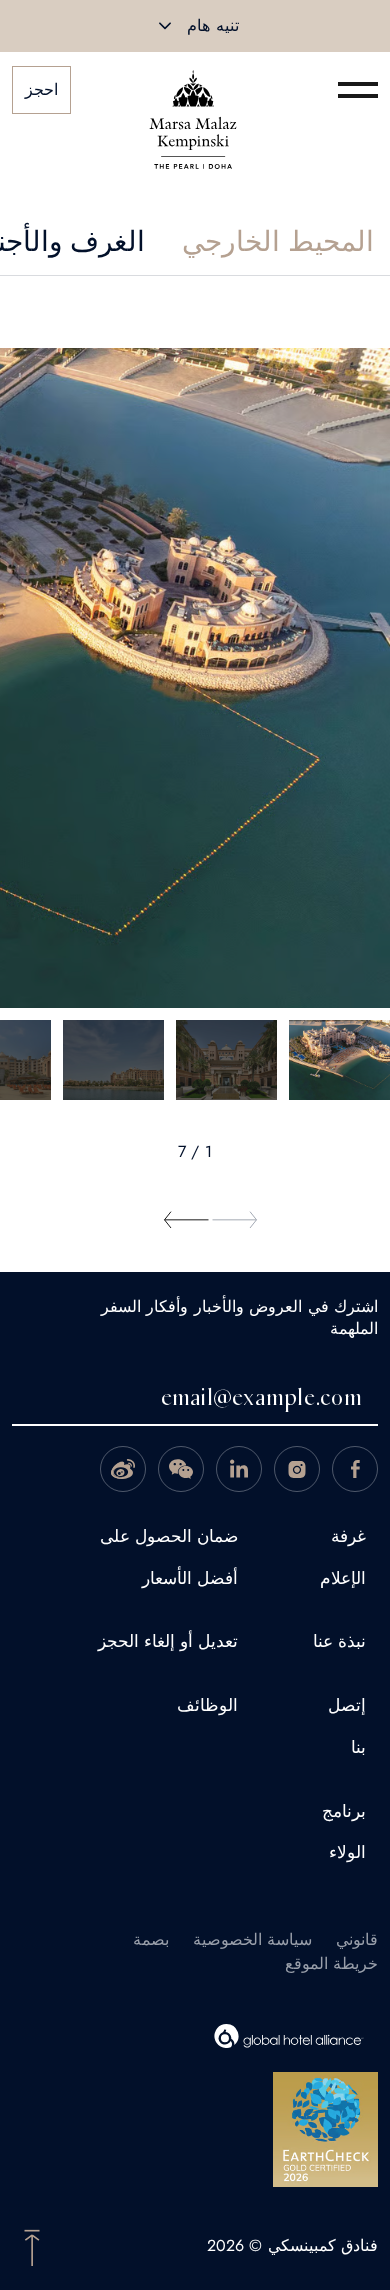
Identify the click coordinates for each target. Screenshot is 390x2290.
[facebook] (355, 1469)
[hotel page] (193, 90)
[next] (187, 1220)
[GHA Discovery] (183, 2036)
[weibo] (123, 1469)
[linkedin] (239, 1469)
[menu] (358, 90)
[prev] (235, 1220)
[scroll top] (32, 2246)
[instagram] (297, 1469)
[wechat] (181, 1469)
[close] (165, 26)
